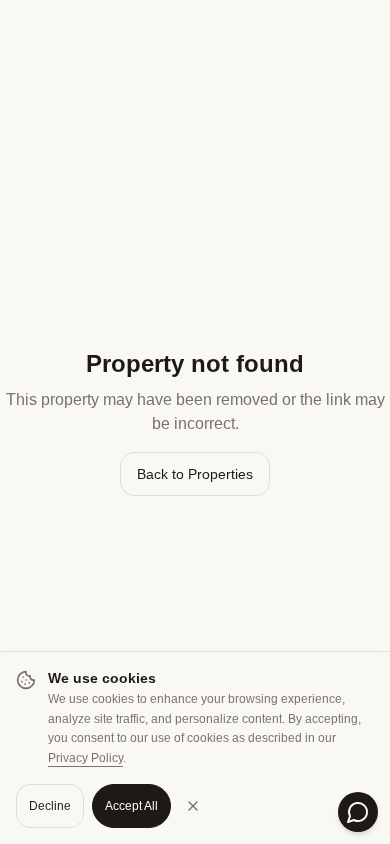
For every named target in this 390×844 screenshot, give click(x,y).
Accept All (131, 806)
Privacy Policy (85, 758)
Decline (50, 806)
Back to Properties (195, 474)
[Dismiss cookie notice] (193, 806)
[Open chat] (358, 812)
